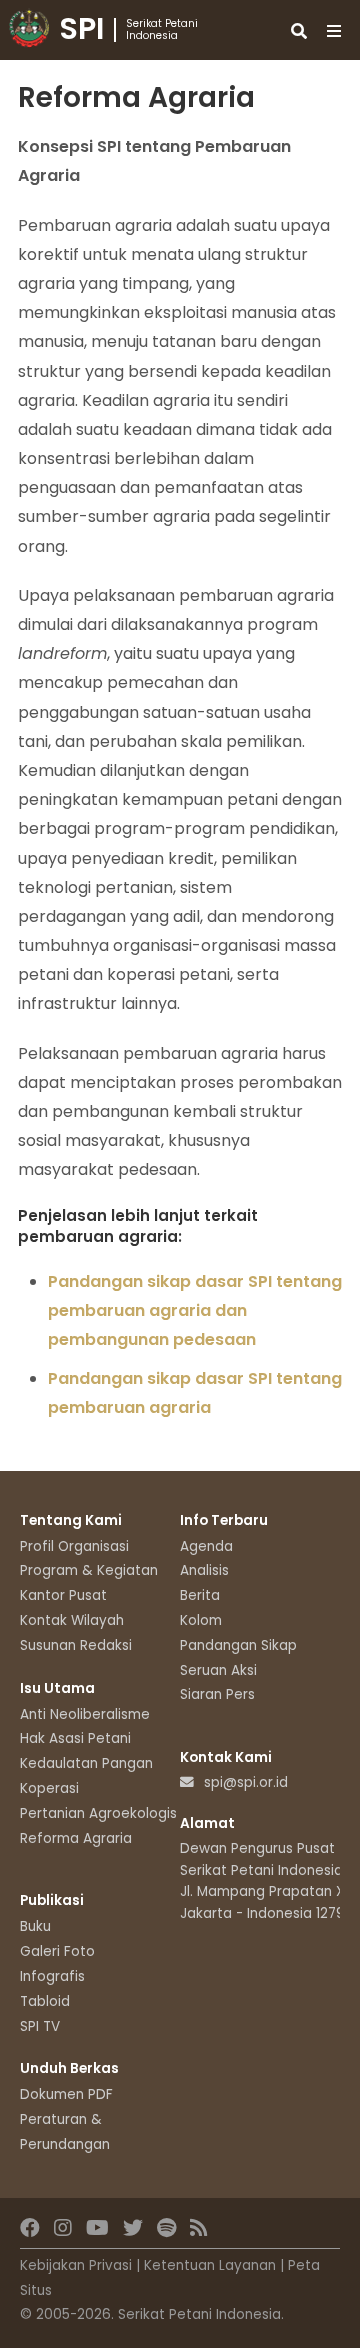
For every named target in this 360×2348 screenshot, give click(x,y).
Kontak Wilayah (72, 1620)
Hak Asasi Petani (75, 1738)
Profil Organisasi (74, 1546)
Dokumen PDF (66, 2094)
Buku (35, 1926)
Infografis (52, 1976)
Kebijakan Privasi (76, 2265)
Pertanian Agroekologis (98, 1813)
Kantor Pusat (63, 1595)
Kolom (201, 1620)
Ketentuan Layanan (210, 2265)
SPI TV (40, 2026)
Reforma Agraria (76, 1838)
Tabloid (45, 2001)
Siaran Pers (217, 1694)
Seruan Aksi (218, 1670)
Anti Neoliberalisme (85, 1714)
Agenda (206, 1546)
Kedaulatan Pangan (86, 1763)
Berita (200, 1595)
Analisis (204, 1570)
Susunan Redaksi (76, 1645)
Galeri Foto (57, 1951)
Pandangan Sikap (238, 1645)
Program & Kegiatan (89, 1570)
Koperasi (49, 1788)
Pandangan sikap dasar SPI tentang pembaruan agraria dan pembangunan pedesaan (195, 1310)
